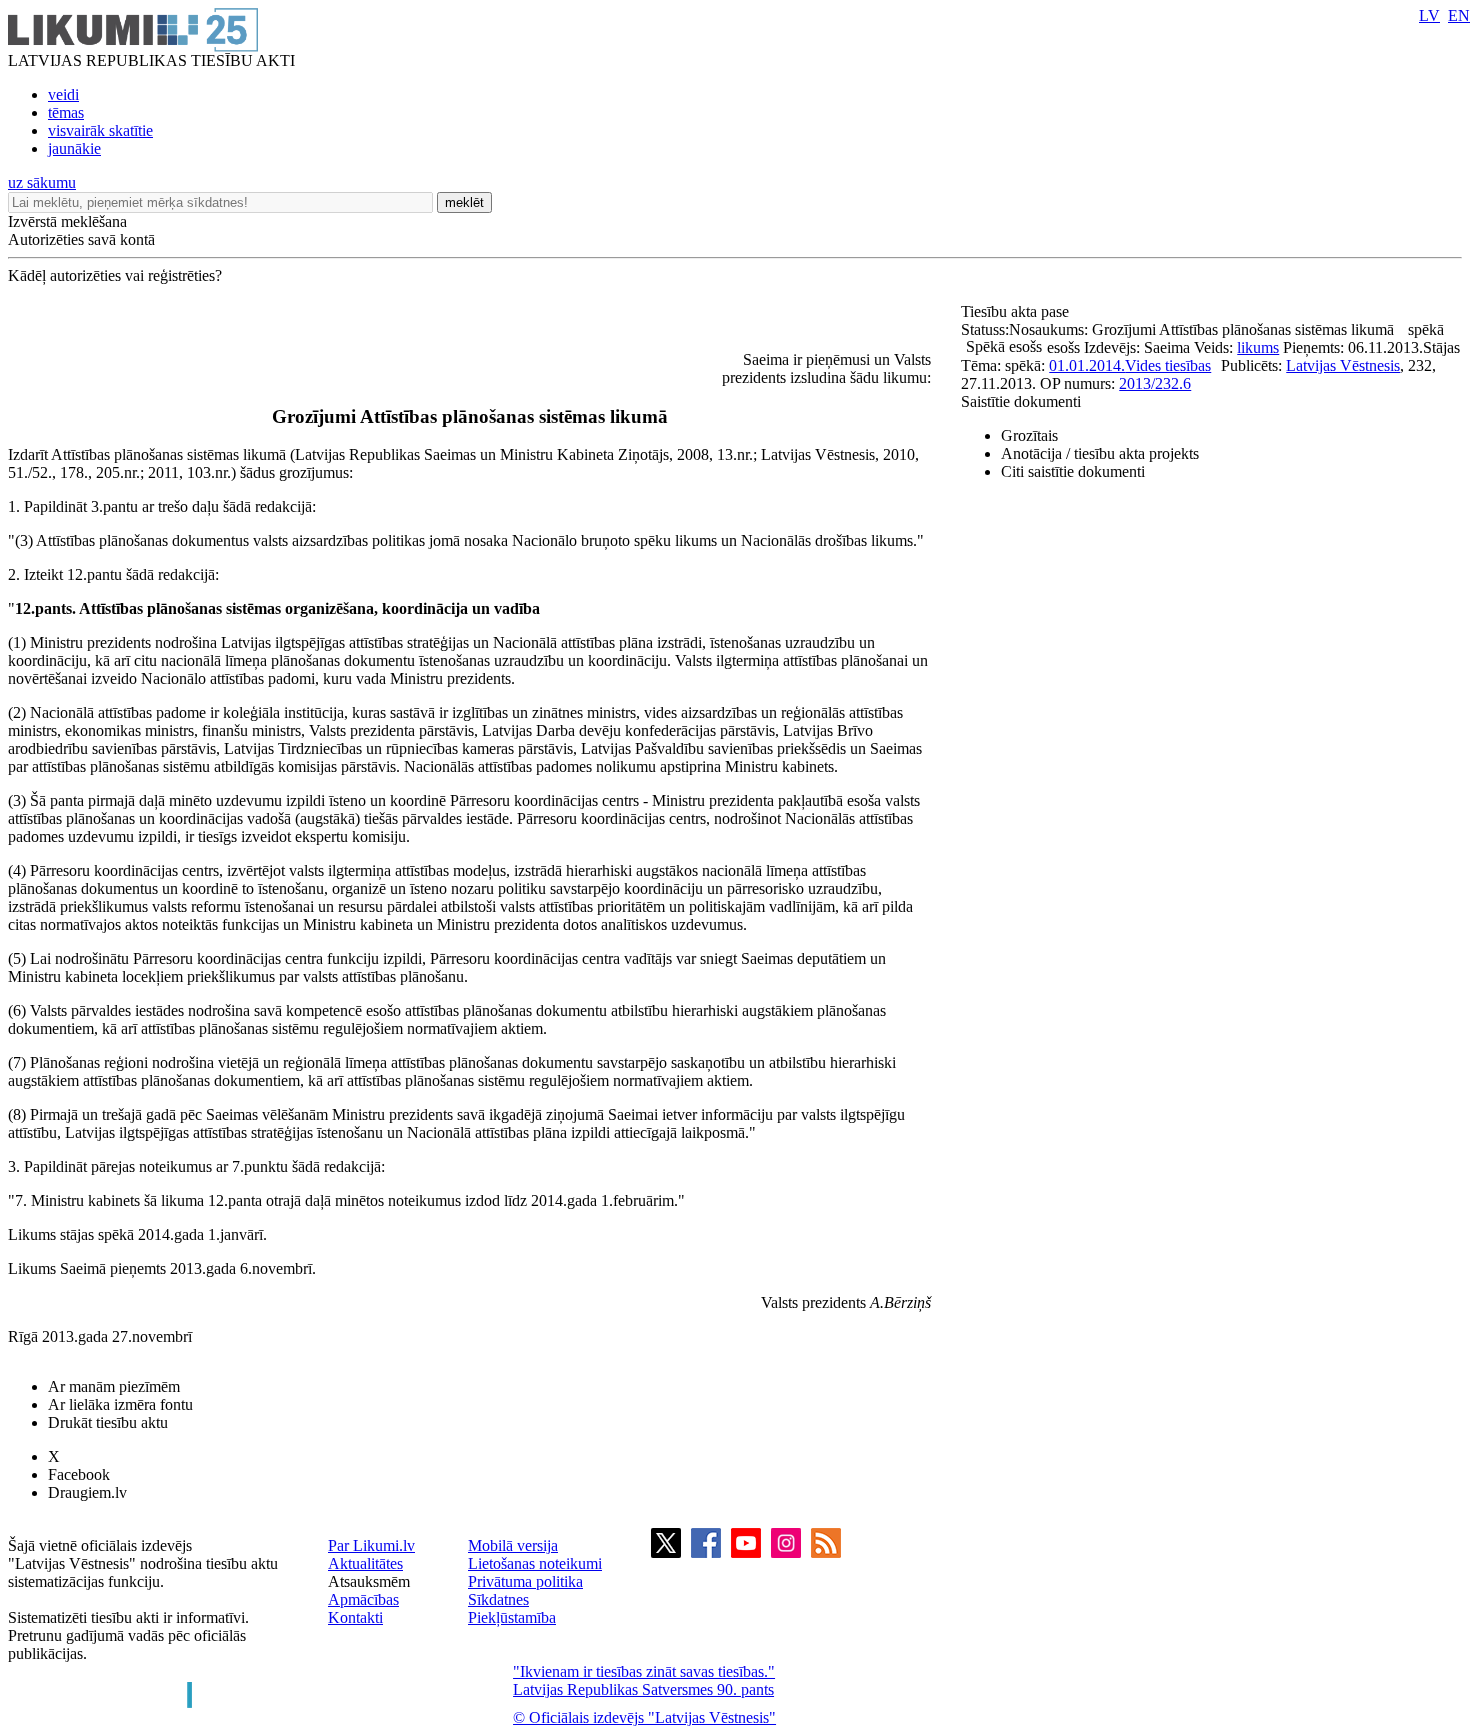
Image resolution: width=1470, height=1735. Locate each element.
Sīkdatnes (498, 1599)
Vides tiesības (1168, 365)
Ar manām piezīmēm (114, 1386)
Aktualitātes (365, 1563)
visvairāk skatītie (100, 130)
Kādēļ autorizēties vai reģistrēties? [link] (115, 275)
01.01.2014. (1087, 365)
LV (1429, 15)
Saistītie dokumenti (1021, 401)
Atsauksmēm (369, 1581)
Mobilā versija (513, 1545)
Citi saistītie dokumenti (1073, 471)
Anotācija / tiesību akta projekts (1100, 453)
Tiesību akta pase (1017, 311)
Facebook (79, 1474)
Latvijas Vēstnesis (1343, 365)
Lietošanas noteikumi (535, 1563)
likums (1258, 347)
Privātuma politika (525, 1581)
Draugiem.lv (87, 1492)
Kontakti (355, 1617)
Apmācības (363, 1599)
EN (1459, 15)
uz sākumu (42, 182)
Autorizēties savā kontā (81, 239)
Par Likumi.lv (371, 1545)
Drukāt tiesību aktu (108, 1422)
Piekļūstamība (512, 1617)
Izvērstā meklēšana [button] (67, 221)
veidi (63, 94)
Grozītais (1029, 435)
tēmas (66, 112)
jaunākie (74, 148)
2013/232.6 (1155, 383)
